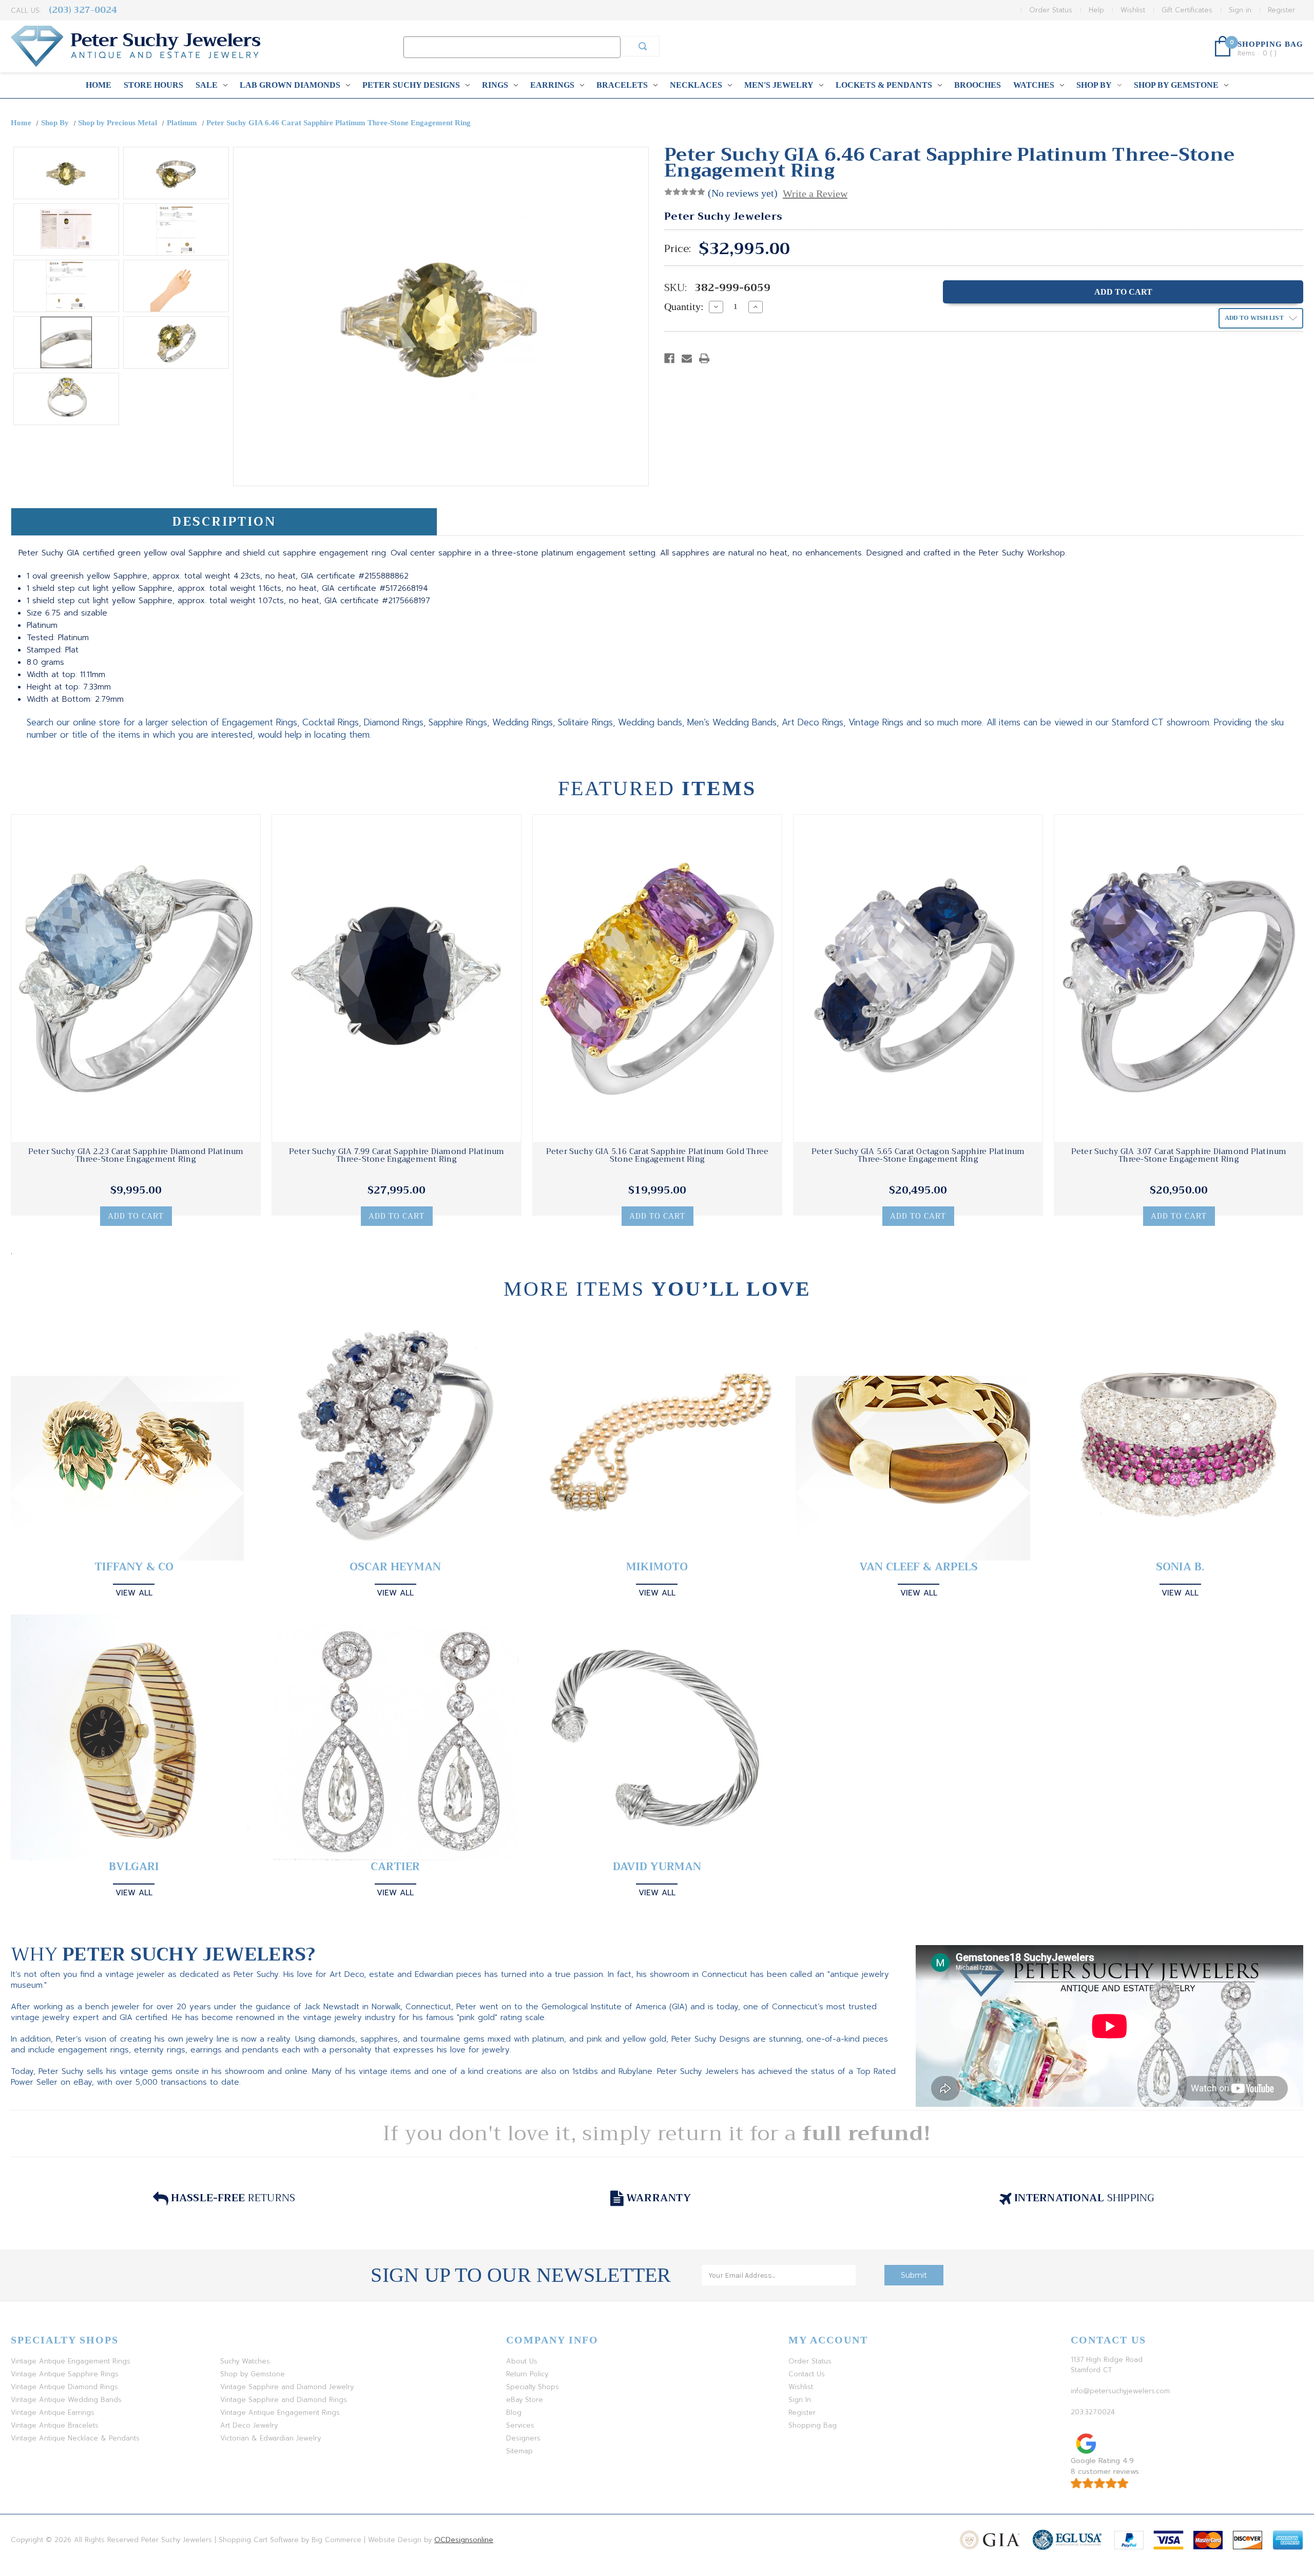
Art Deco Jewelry (249, 2425)
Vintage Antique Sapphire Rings (65, 2374)
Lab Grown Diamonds (290, 85)
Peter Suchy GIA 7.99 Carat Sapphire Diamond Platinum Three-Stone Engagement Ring (397, 1156)
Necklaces (696, 85)
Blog (514, 2412)
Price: (678, 249)
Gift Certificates (1187, 10)
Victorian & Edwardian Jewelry (270, 2438)
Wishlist (1133, 10)
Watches (1034, 85)
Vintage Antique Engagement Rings (71, 2361)
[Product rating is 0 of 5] (685, 192)
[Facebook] (669, 358)
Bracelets (622, 85)
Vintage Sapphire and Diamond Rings (284, 2400)
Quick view (136, 978)
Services (520, 2425)
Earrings (552, 85)
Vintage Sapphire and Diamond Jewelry (287, 2387)
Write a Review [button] (815, 194)
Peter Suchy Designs (411, 85)
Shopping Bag (813, 2425)
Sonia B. (1180, 1567)
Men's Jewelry (779, 85)
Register (1281, 10)
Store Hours (153, 85)
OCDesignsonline (464, 2540)
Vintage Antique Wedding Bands (66, 2400)
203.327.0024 (1093, 2412)
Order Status (1051, 10)
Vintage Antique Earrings (53, 2412)
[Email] (687, 358)
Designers (523, 2438)
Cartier (395, 1867)
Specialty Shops (533, 2387)
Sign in (1240, 10)
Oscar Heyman (395, 1567)
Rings (495, 85)
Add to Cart (136, 1216)
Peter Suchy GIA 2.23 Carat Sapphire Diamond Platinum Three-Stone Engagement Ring (136, 1156)
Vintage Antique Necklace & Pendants (75, 2438)
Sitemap (519, 2451)
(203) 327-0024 (83, 10)
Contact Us (807, 2374)
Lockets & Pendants (884, 85)
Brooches (978, 85)
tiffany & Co (134, 1567)
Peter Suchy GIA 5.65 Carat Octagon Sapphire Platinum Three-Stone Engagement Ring (918, 1156)
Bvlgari (134, 1867)
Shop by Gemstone (1176, 85)
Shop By (1094, 85)
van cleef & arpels (919, 1567)
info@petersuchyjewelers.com (1120, 2391)
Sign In (800, 2400)
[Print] (704, 358)
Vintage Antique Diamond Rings (64, 2387)
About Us (522, 2361)
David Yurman (657, 1867)
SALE (207, 85)
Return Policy (527, 2374)
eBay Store (525, 2400)
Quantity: (684, 306)
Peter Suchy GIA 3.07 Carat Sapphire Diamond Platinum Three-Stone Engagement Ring (1179, 1156)
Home (99, 85)
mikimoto (657, 1567)
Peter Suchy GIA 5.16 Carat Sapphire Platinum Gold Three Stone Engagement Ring (658, 1156)
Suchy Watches (245, 2361)
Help (1096, 10)
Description (224, 522)
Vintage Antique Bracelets (55, 2425)
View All (134, 1593)
